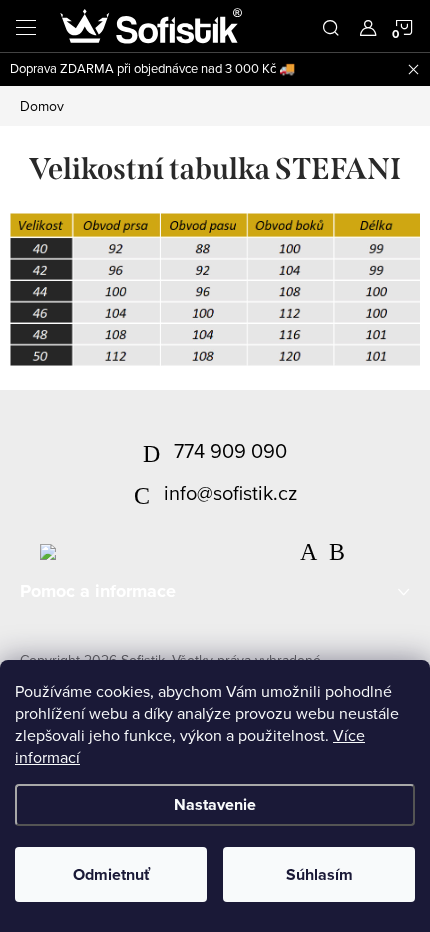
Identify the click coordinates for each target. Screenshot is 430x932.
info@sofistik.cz (230, 492)
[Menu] (26, 26)
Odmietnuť (111, 874)
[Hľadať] (331, 26)
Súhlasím (319, 874)
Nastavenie (215, 804)
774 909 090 (230, 450)
